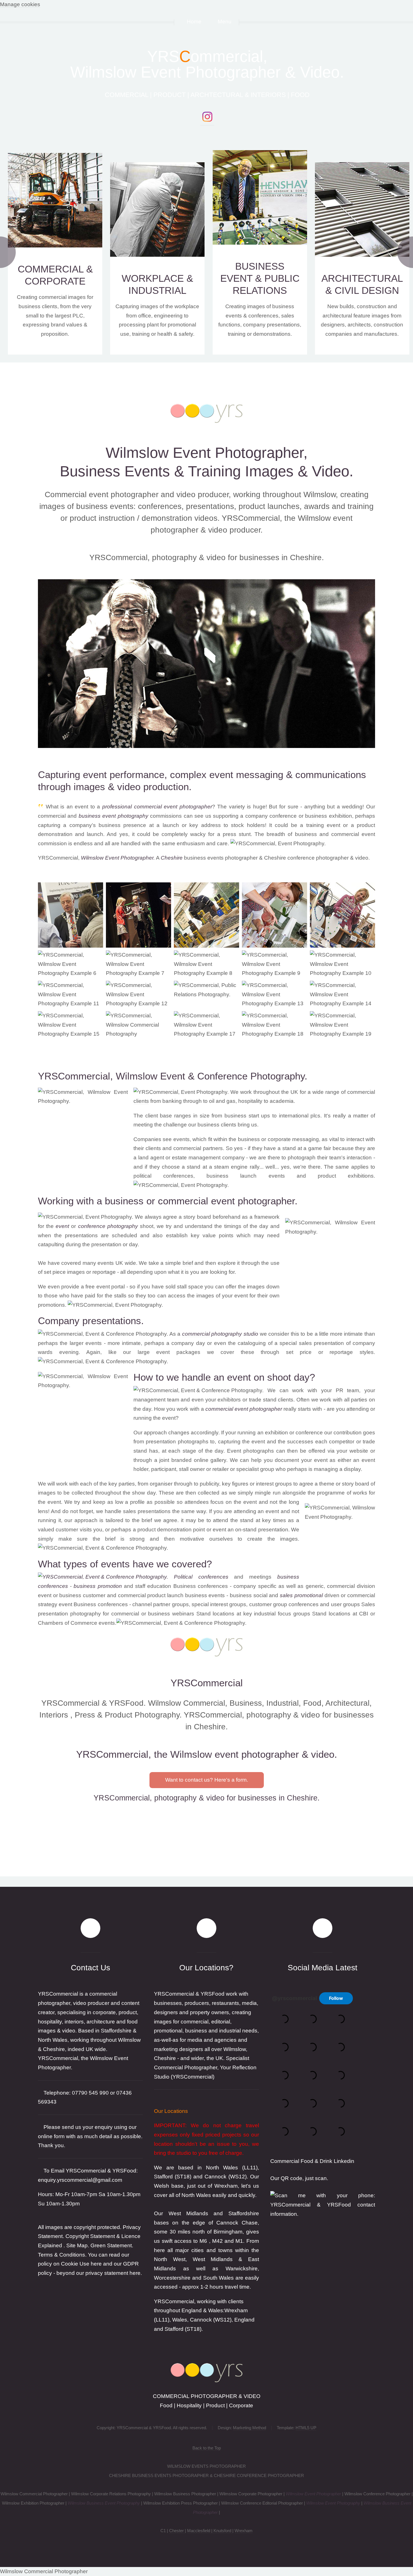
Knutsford (222, 2531)
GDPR (131, 2264)
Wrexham (244, 2531)
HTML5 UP (306, 2428)
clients (141, 1101)
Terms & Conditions (62, 2255)
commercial (196, 1334)
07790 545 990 (90, 2093)
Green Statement (111, 2245)
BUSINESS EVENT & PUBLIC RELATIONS (260, 278)
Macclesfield (199, 2531)
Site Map (77, 2245)
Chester (177, 2531)
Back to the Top (207, 2448)
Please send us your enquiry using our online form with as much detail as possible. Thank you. (90, 2136)
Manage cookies (20, 4)
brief (188, 1263)
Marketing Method (249, 2428)
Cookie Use (75, 2264)
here (135, 2273)
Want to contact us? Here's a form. (207, 1780)
